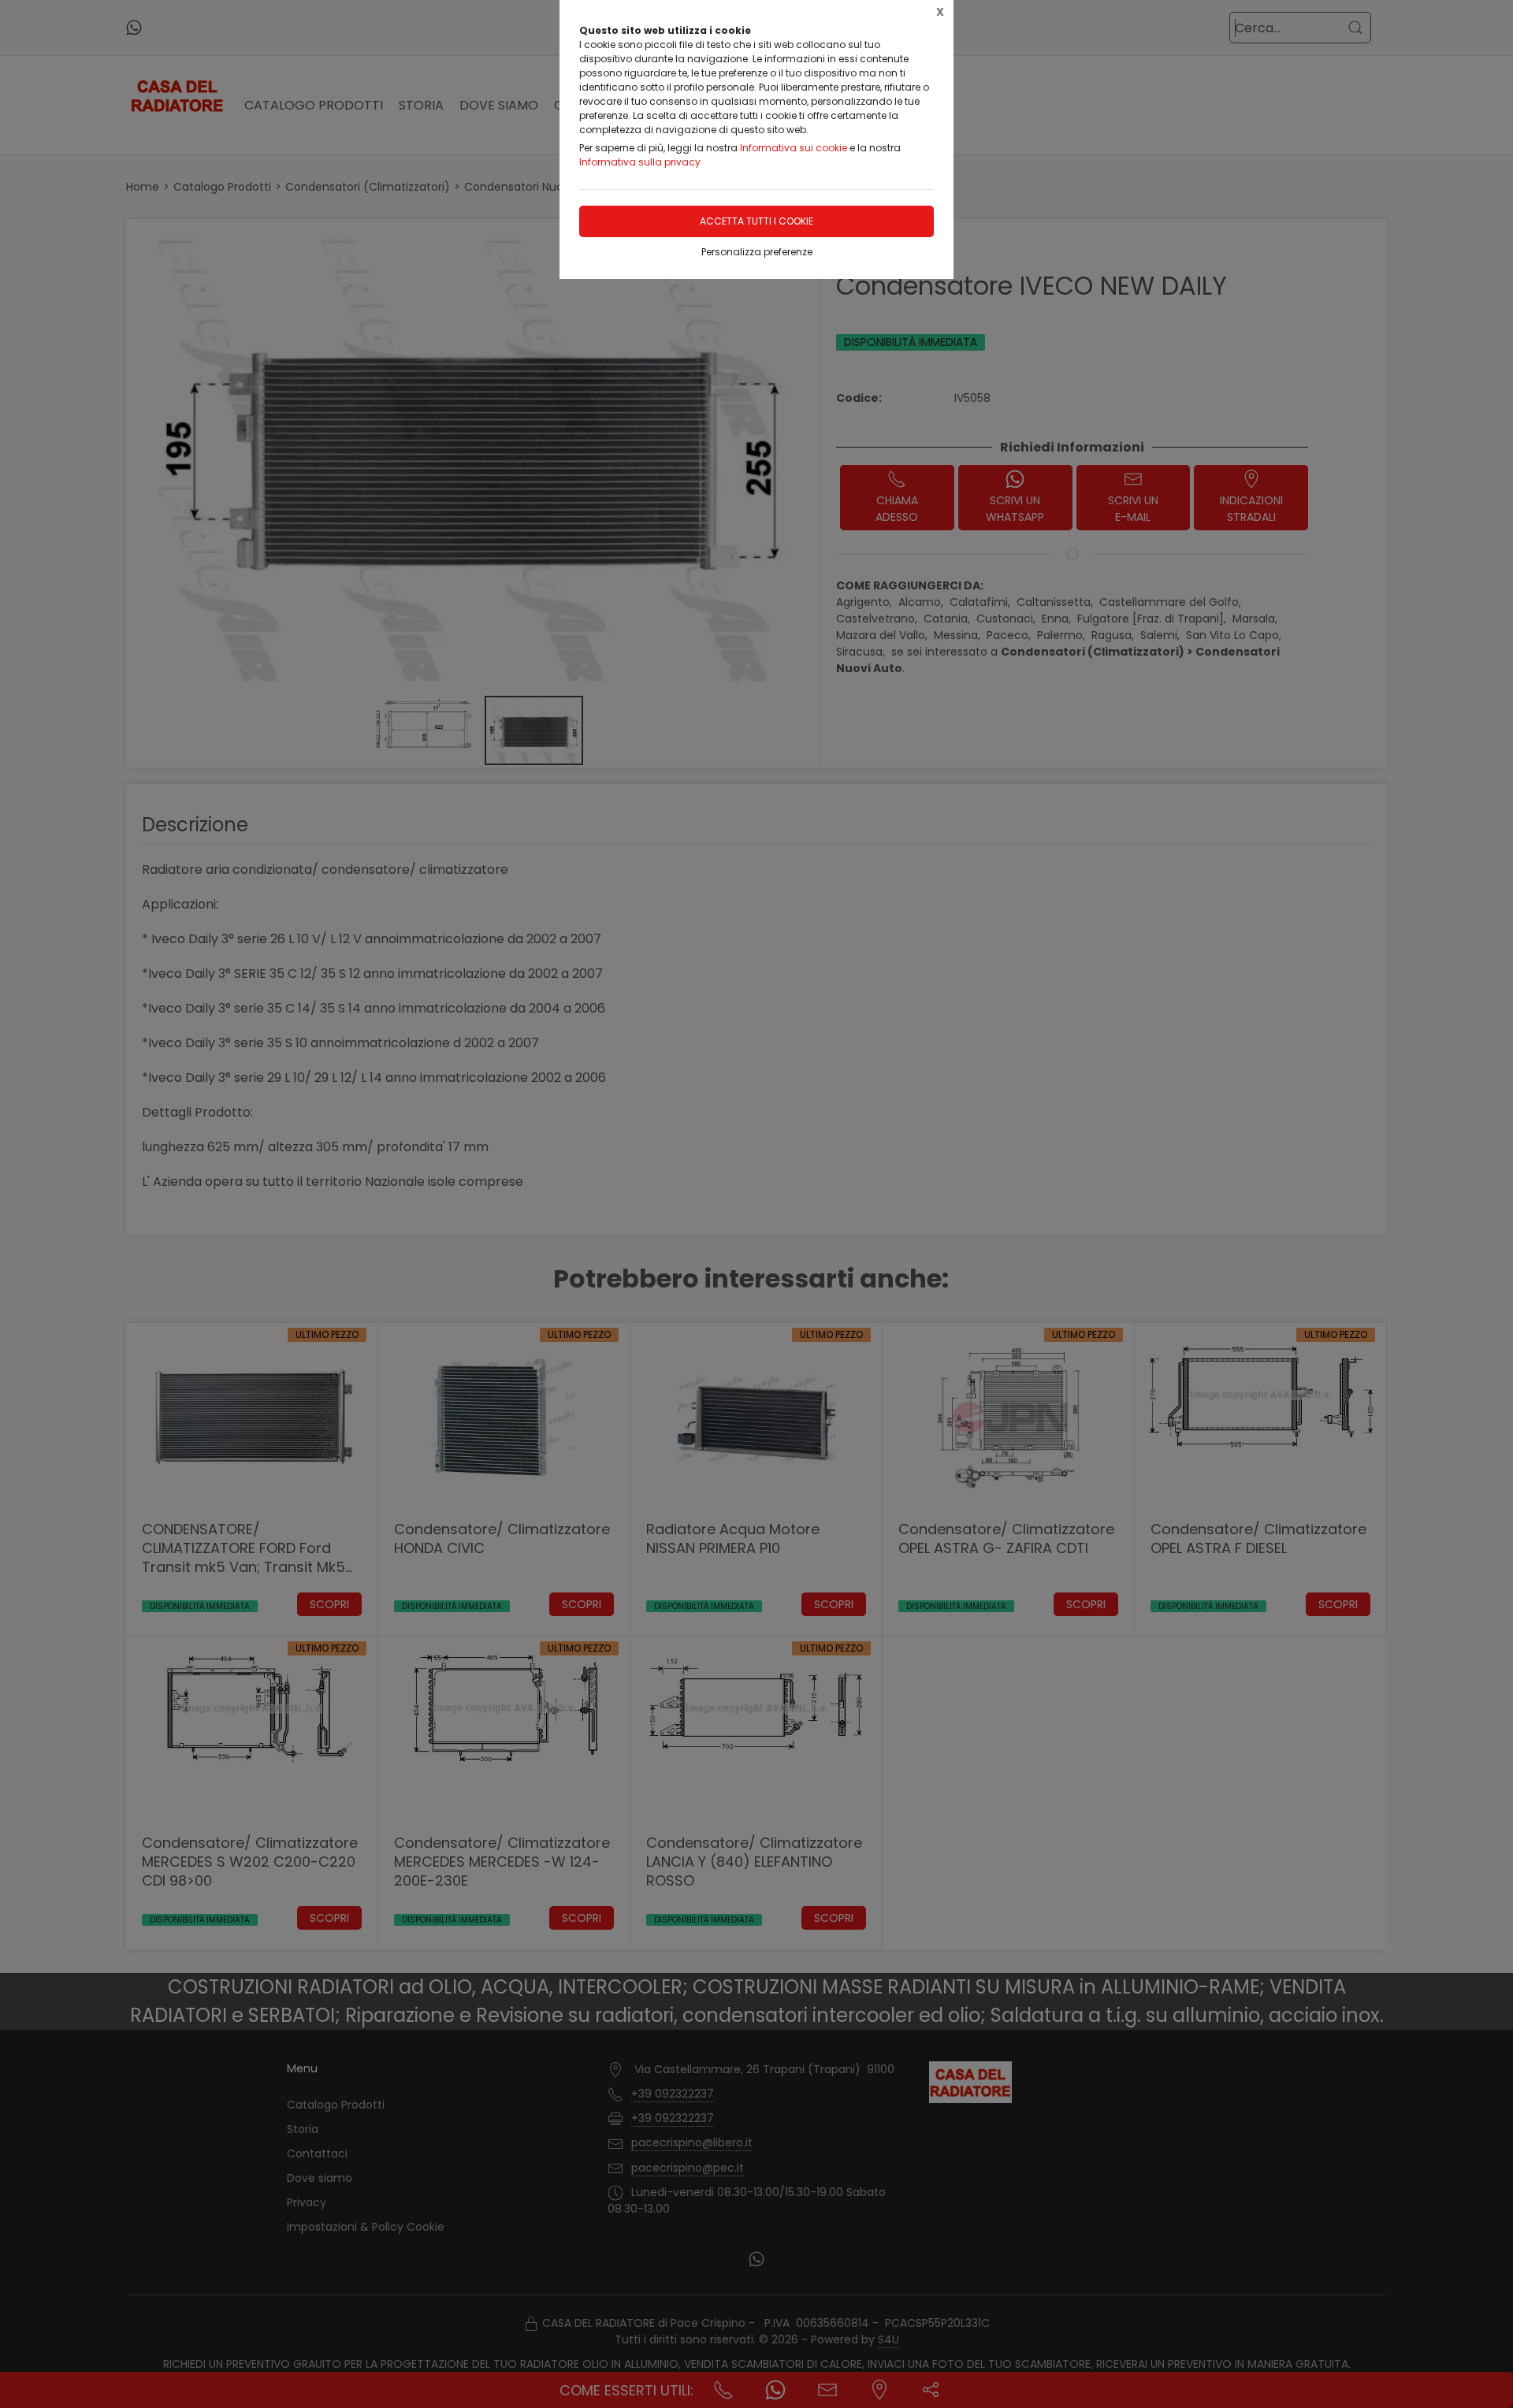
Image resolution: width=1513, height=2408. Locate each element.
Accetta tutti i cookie (756, 221)
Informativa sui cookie (794, 148)
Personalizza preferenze (757, 252)
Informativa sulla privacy (640, 162)
